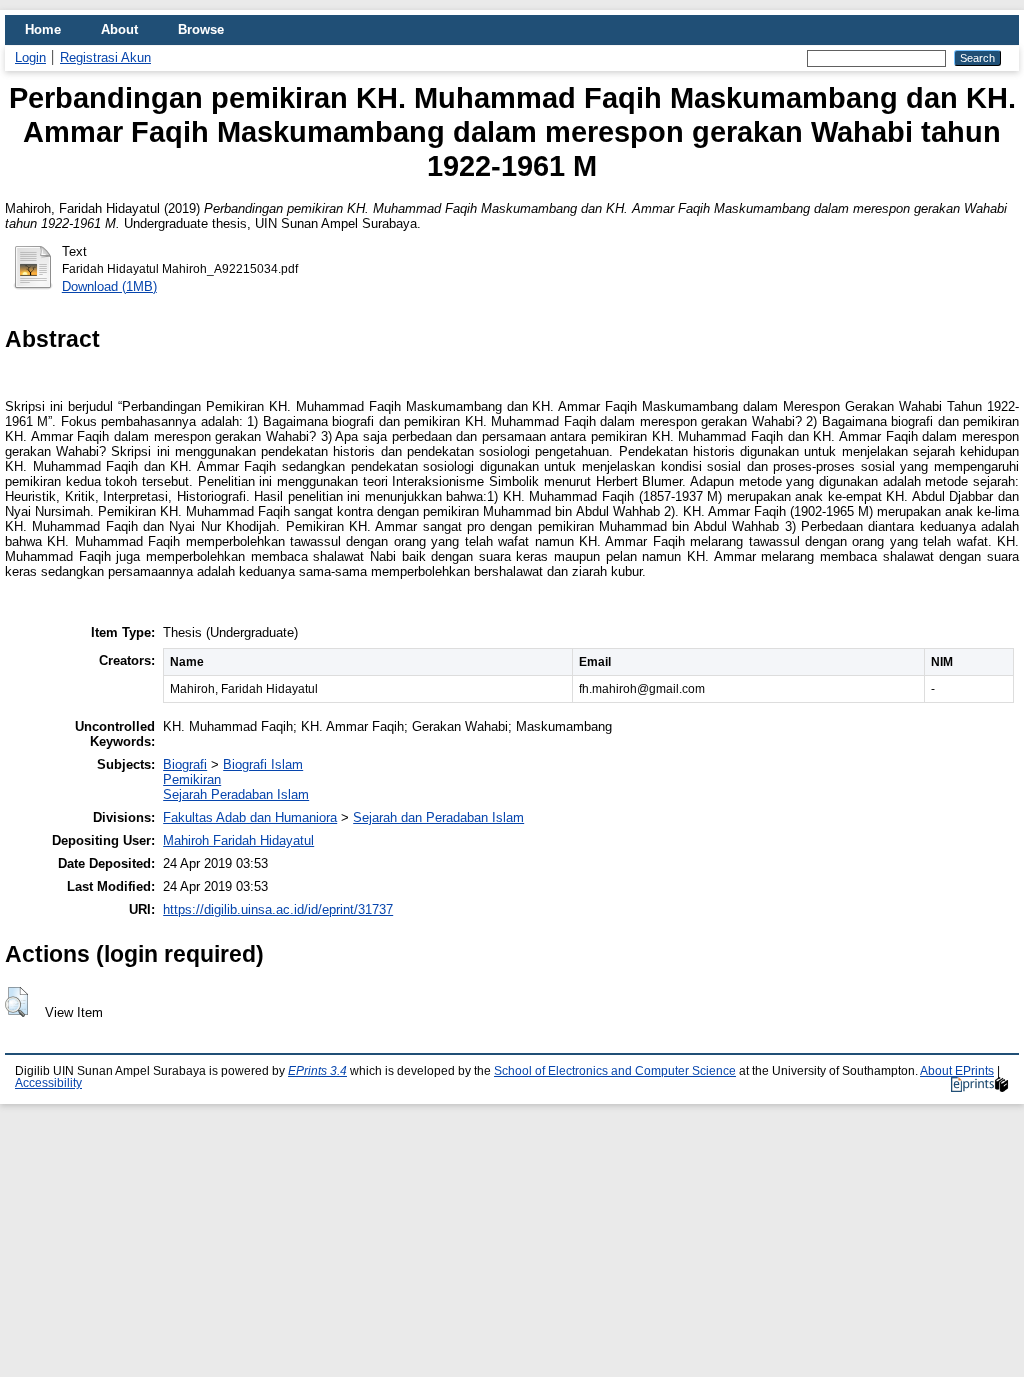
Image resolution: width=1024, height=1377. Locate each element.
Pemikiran (192, 779)
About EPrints (957, 1071)
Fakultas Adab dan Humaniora (250, 817)
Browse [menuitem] (201, 29)
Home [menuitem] (43, 29)
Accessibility (48, 1083)
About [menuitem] (119, 29)
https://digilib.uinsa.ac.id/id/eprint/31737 (278, 909)
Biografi (185, 764)
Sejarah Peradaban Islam (236, 794)
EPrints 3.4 (317, 1071)
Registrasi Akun (105, 57)
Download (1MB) (109, 286)
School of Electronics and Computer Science (615, 1071)
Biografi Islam (263, 764)
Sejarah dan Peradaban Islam (438, 817)
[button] (16, 1002)
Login (30, 57)
